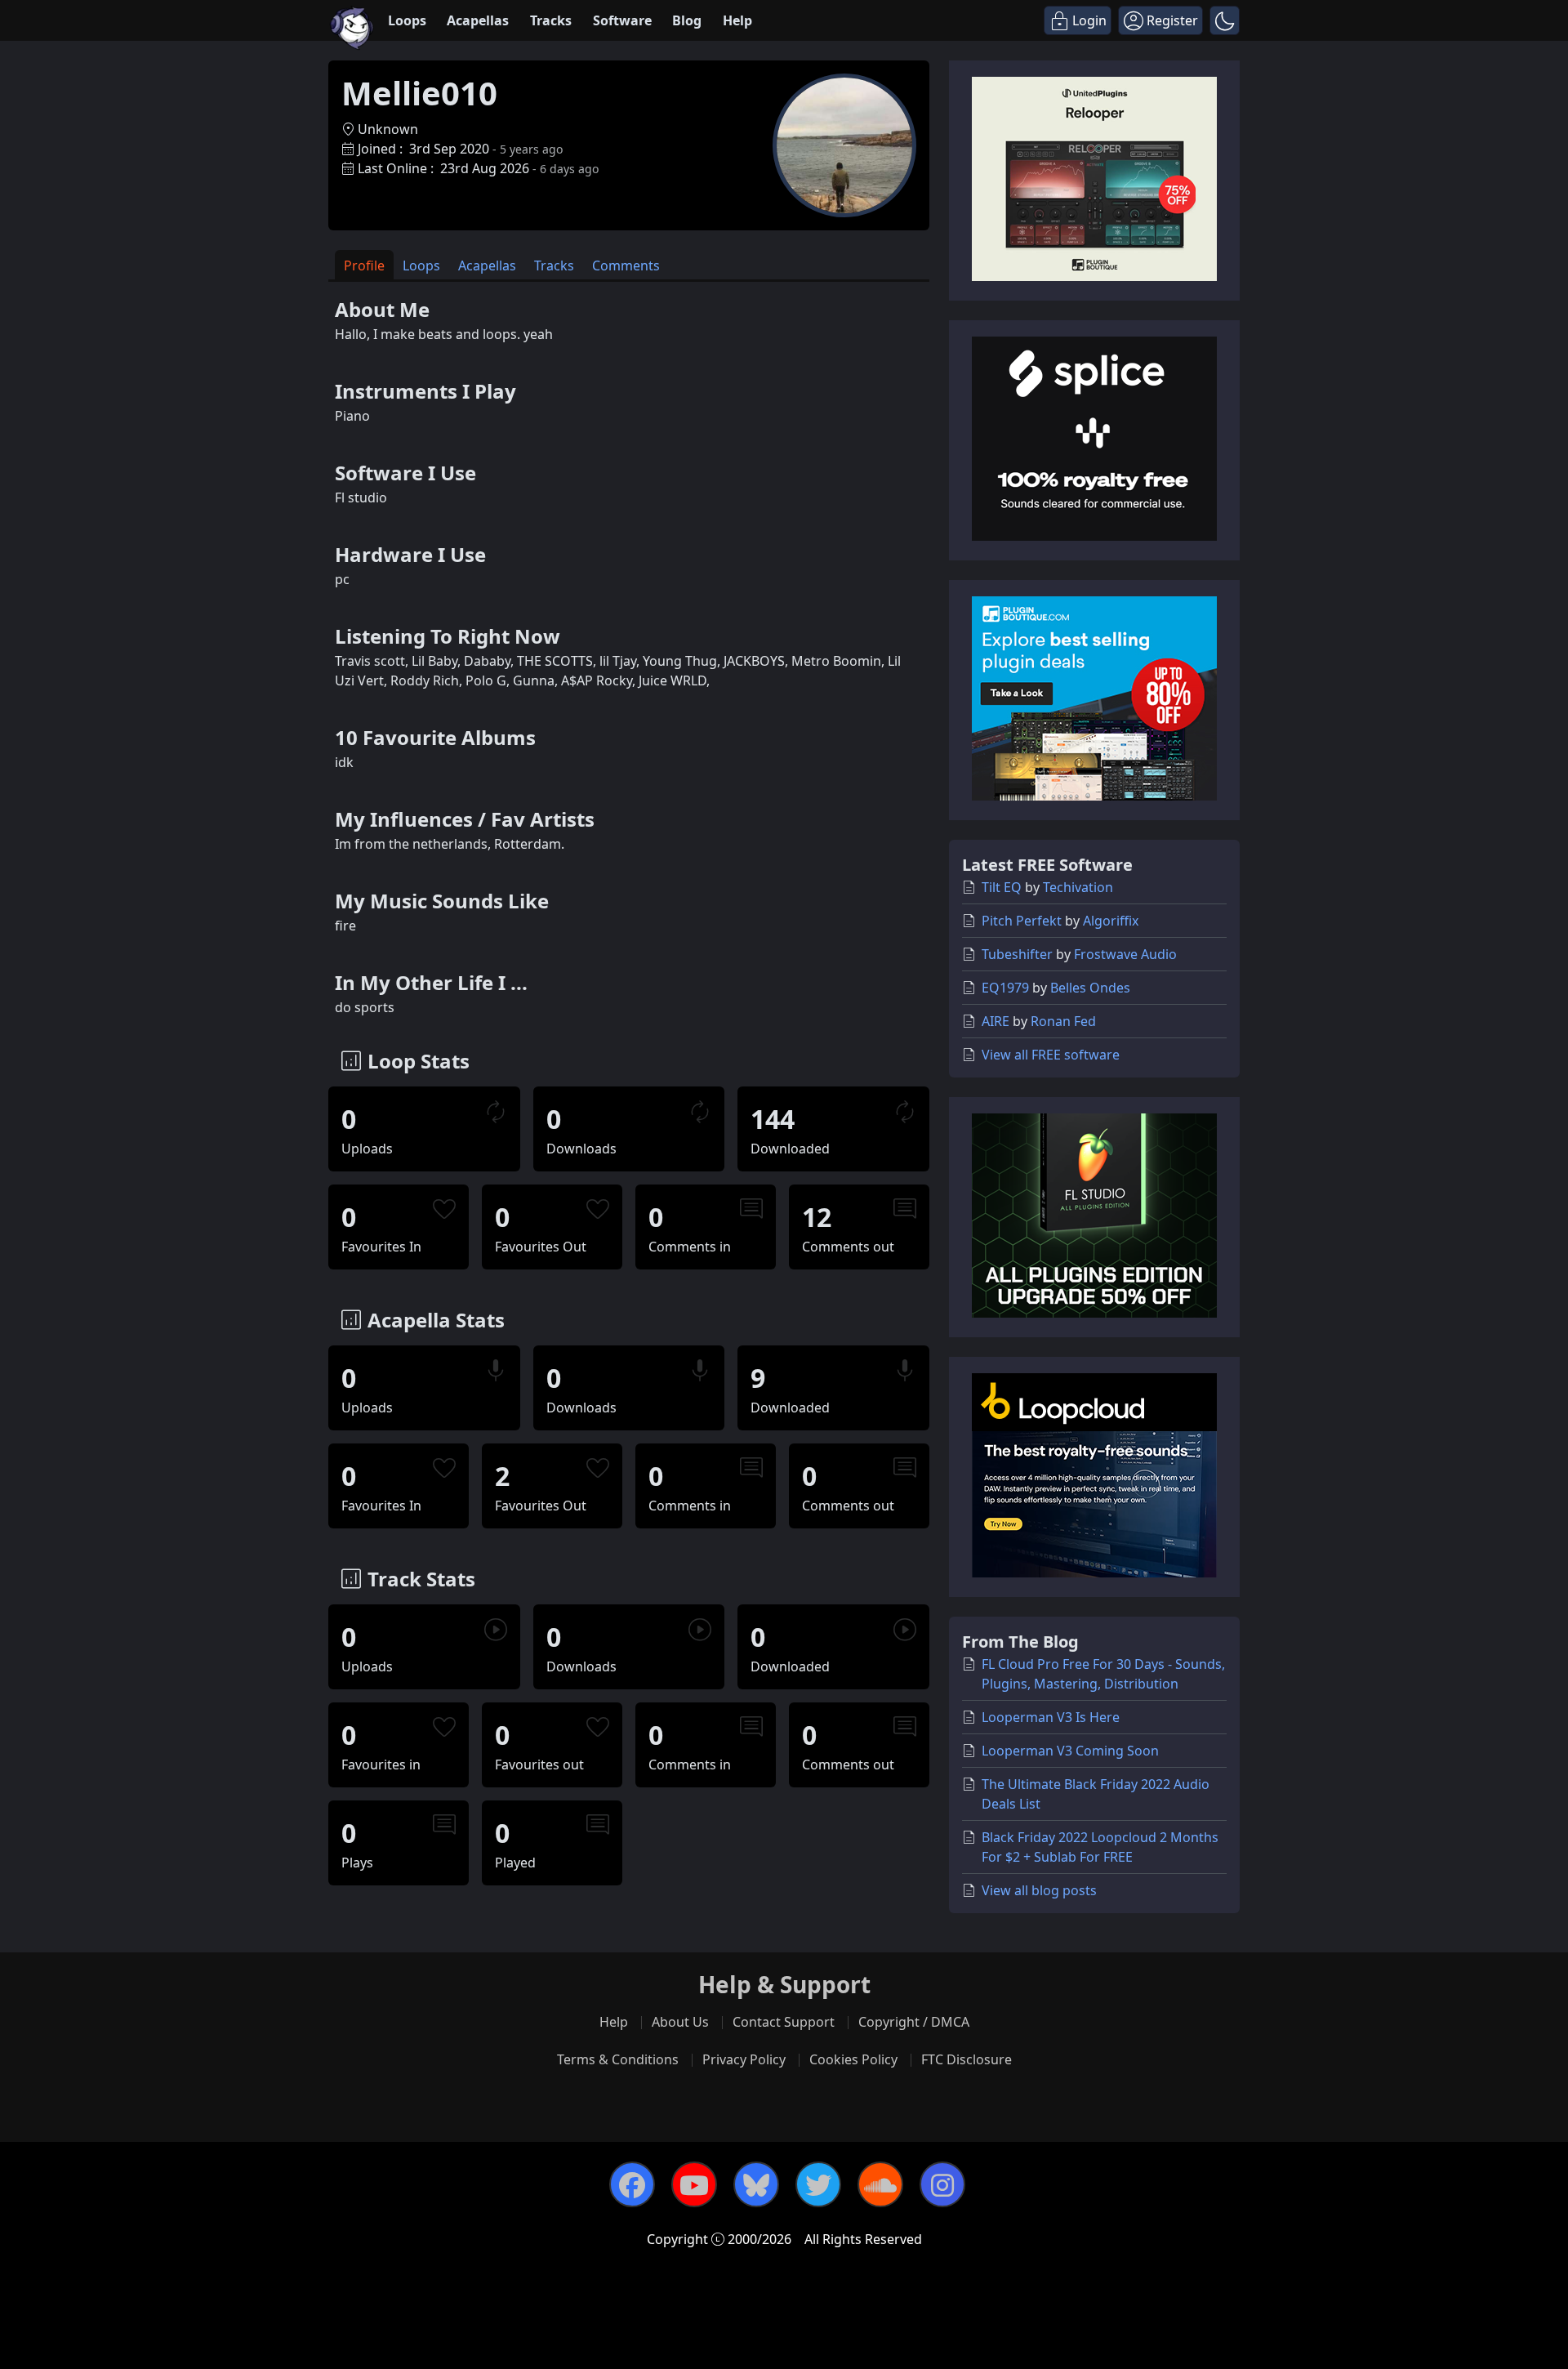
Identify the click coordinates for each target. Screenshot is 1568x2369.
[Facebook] (632, 2184)
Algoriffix (1111, 921)
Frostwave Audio (1125, 954)
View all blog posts (1039, 1890)
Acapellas (478, 20)
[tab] (364, 265)
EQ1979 (1005, 988)
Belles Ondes (1090, 988)
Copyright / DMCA (914, 2022)
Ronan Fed (1063, 1021)
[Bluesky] (756, 2184)
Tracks (551, 20)
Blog (687, 20)
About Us (680, 2022)
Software (622, 20)
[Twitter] (818, 2184)
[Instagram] (942, 2184)
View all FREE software (1051, 1055)
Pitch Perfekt (1022, 921)
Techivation (1078, 887)
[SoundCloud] (880, 2184)
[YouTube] (694, 2184)
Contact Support (784, 2022)
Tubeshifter (1017, 954)
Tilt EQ (1002, 887)
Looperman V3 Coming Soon (1070, 1751)
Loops (407, 20)
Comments (626, 265)
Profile (364, 265)
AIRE (996, 1021)
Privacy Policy (744, 2059)
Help (737, 20)
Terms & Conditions (618, 2059)
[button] (1225, 20)
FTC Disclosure (967, 2059)
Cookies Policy (853, 2059)
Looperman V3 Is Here (1051, 1717)
